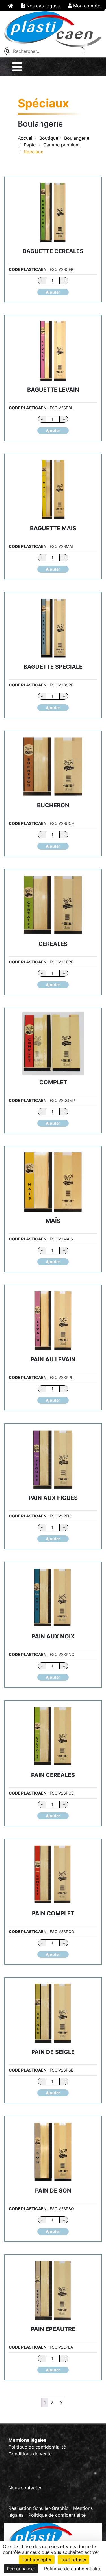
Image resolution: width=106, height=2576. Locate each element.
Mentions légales (27, 2440)
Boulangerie (77, 138)
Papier (31, 145)
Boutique (49, 138)
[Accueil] (11, 6)
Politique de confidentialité (37, 2447)
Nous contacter (25, 2488)
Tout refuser (73, 2560)
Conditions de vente (30, 2454)
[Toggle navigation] (17, 67)
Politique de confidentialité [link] (73, 2569)
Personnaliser (21, 2569)
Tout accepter (37, 2560)
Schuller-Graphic (51, 2508)
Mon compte (86, 6)
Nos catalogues (42, 6)
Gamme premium (61, 145)
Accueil (26, 138)
